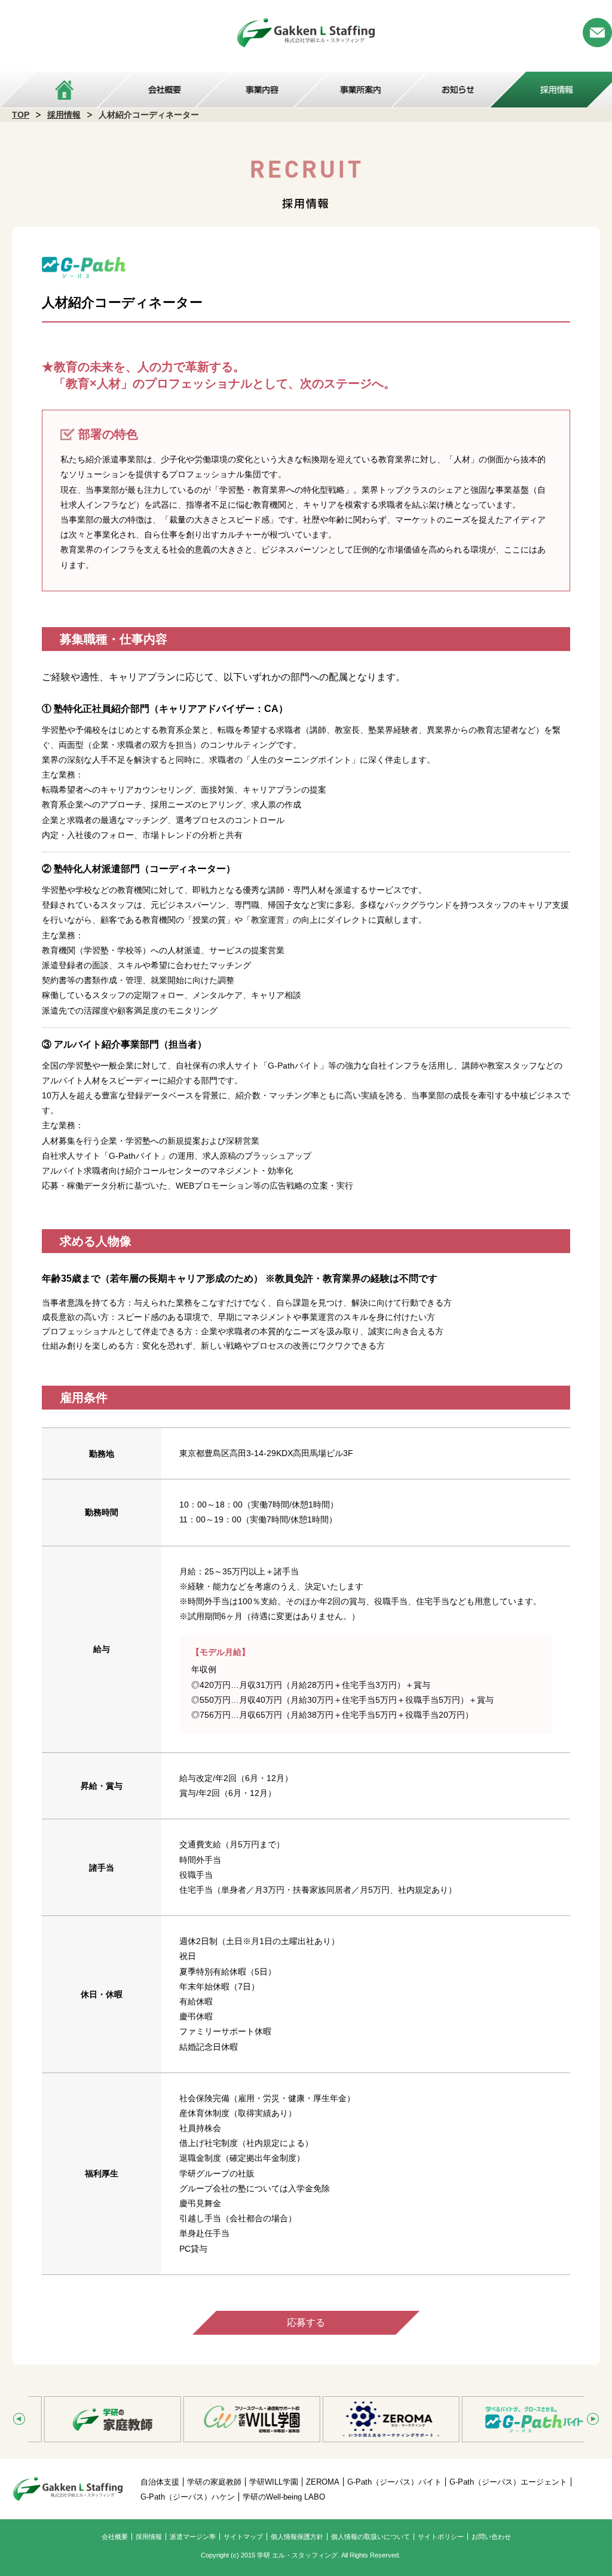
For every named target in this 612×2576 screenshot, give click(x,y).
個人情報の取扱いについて (371, 2537)
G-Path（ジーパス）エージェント (508, 2482)
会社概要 (115, 2537)
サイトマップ (243, 2537)
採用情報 (64, 115)
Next (593, 2419)
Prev (19, 2419)
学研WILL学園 (274, 2482)
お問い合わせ (491, 2537)
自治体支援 (160, 2482)
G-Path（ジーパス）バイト (394, 2482)
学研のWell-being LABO (284, 2497)
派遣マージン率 (193, 2537)
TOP (21, 115)
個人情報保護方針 (297, 2537)
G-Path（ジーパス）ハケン (188, 2497)
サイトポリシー (441, 2537)
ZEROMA (323, 2482)
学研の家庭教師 (214, 2482)
